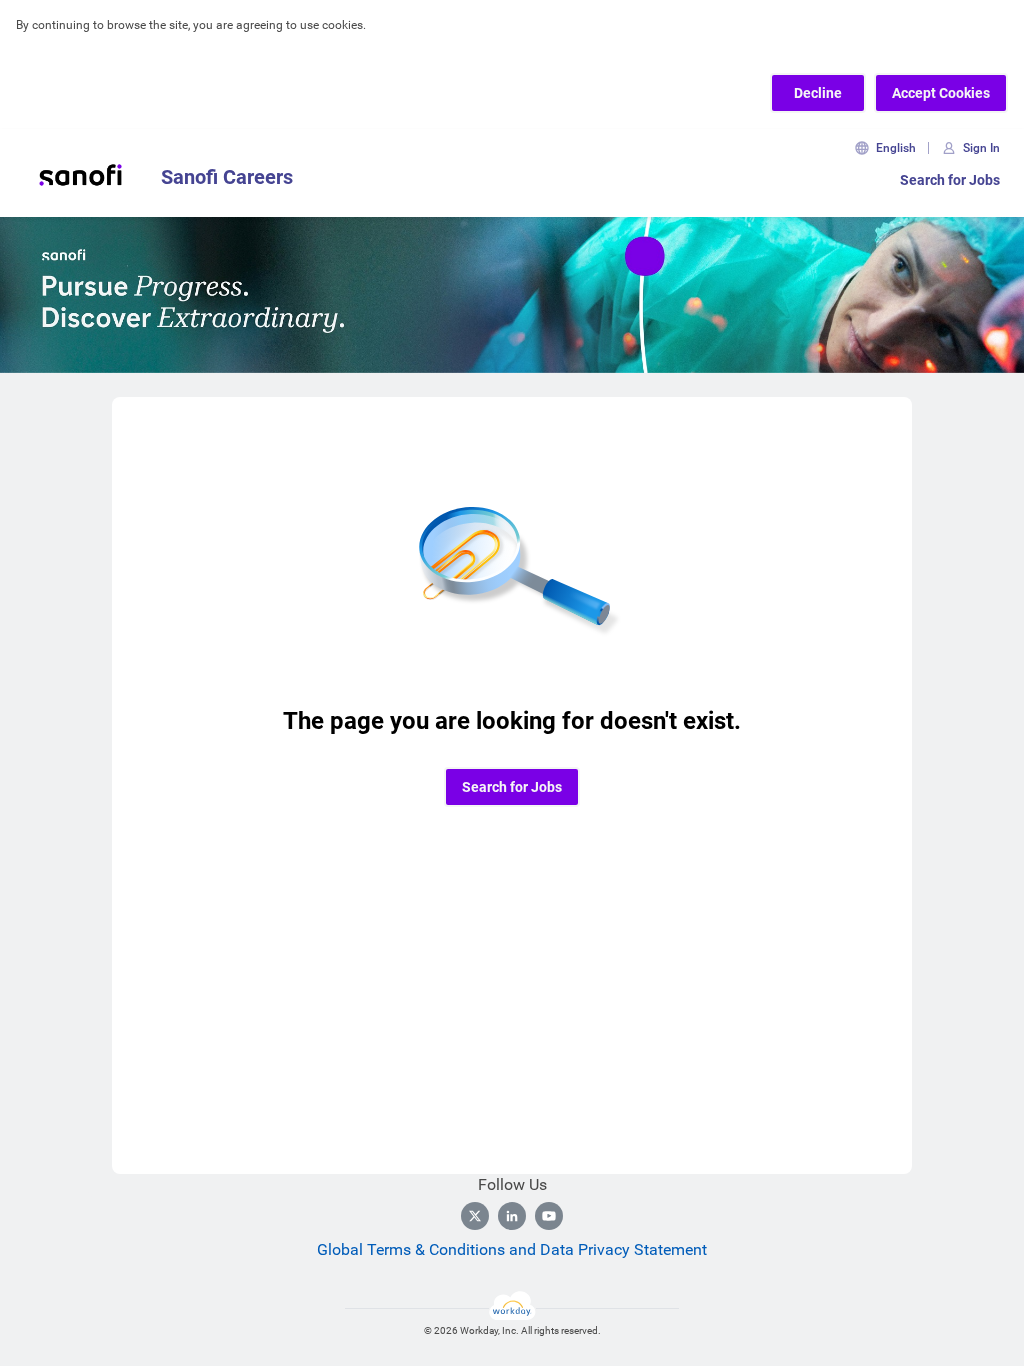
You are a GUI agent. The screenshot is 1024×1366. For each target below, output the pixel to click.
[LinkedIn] (512, 1216)
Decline (818, 93)
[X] (475, 1216)
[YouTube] (549, 1216)
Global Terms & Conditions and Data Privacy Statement (512, 1249)
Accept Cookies (941, 93)
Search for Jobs (950, 180)
